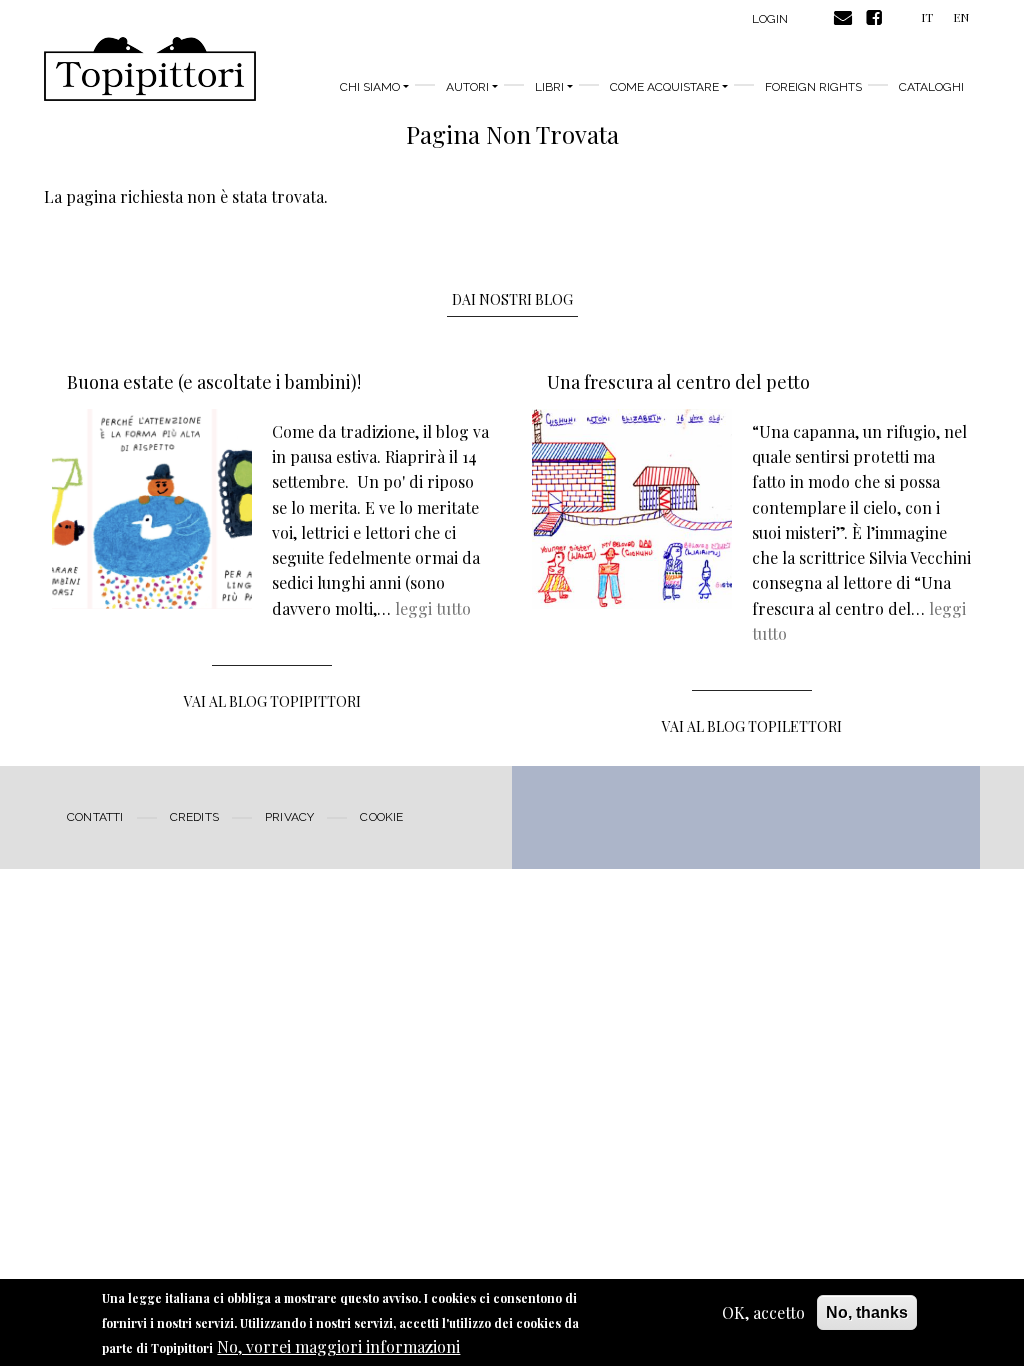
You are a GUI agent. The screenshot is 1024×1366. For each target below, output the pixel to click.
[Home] (150, 69)
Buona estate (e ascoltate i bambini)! (214, 382)
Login (770, 19)
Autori (467, 87)
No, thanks (867, 1312)
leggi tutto (433, 608)
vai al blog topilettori (752, 726)
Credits (194, 817)
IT (927, 17)
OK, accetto (763, 1312)
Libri (549, 87)
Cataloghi (931, 87)
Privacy (289, 817)
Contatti (95, 817)
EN (961, 17)
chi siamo (370, 87)
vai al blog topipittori (272, 701)
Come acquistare (664, 87)
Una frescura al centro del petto (678, 382)
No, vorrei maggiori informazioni (338, 1346)
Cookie (381, 817)
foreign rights (813, 87)
